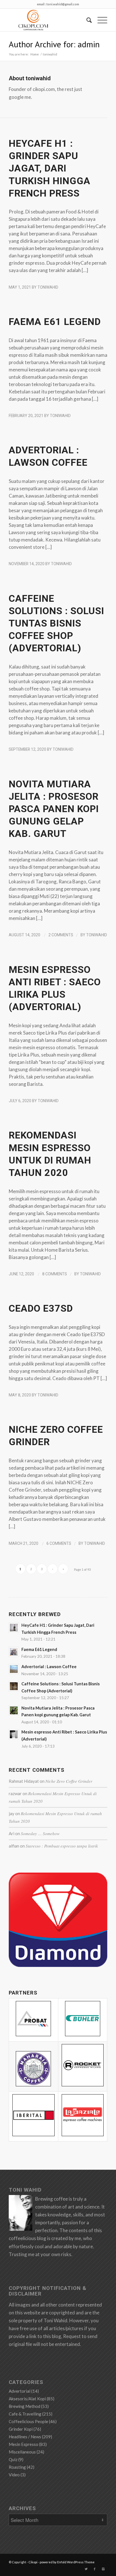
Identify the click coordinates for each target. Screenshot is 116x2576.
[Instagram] (103, 2569)
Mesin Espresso (24, 2444)
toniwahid (48, 287)
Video (14, 2475)
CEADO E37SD (41, 1308)
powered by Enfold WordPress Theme (67, 2562)
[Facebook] (95, 2569)
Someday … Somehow (40, 1833)
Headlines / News (25, 2437)
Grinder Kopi (21, 2429)
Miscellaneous (22, 2452)
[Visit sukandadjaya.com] (58, 1965)
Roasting (17, 2467)
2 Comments (61, 935)
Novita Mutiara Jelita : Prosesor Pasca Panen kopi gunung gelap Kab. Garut (54, 809)
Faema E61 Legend (55, 322)
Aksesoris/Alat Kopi (27, 2399)
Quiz (13, 2459)
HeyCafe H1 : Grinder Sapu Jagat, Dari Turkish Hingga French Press (50, 168)
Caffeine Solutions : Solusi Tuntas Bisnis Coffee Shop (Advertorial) (56, 623)
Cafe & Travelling (25, 2414)
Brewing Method (24, 2406)
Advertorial (20, 2391)
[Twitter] (86, 2569)
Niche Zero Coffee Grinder (69, 1781)
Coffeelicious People (28, 2421)
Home (35, 54)
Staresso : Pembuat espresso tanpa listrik (62, 1846)
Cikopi (33, 2562)
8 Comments (55, 1274)
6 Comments (59, 1543)
